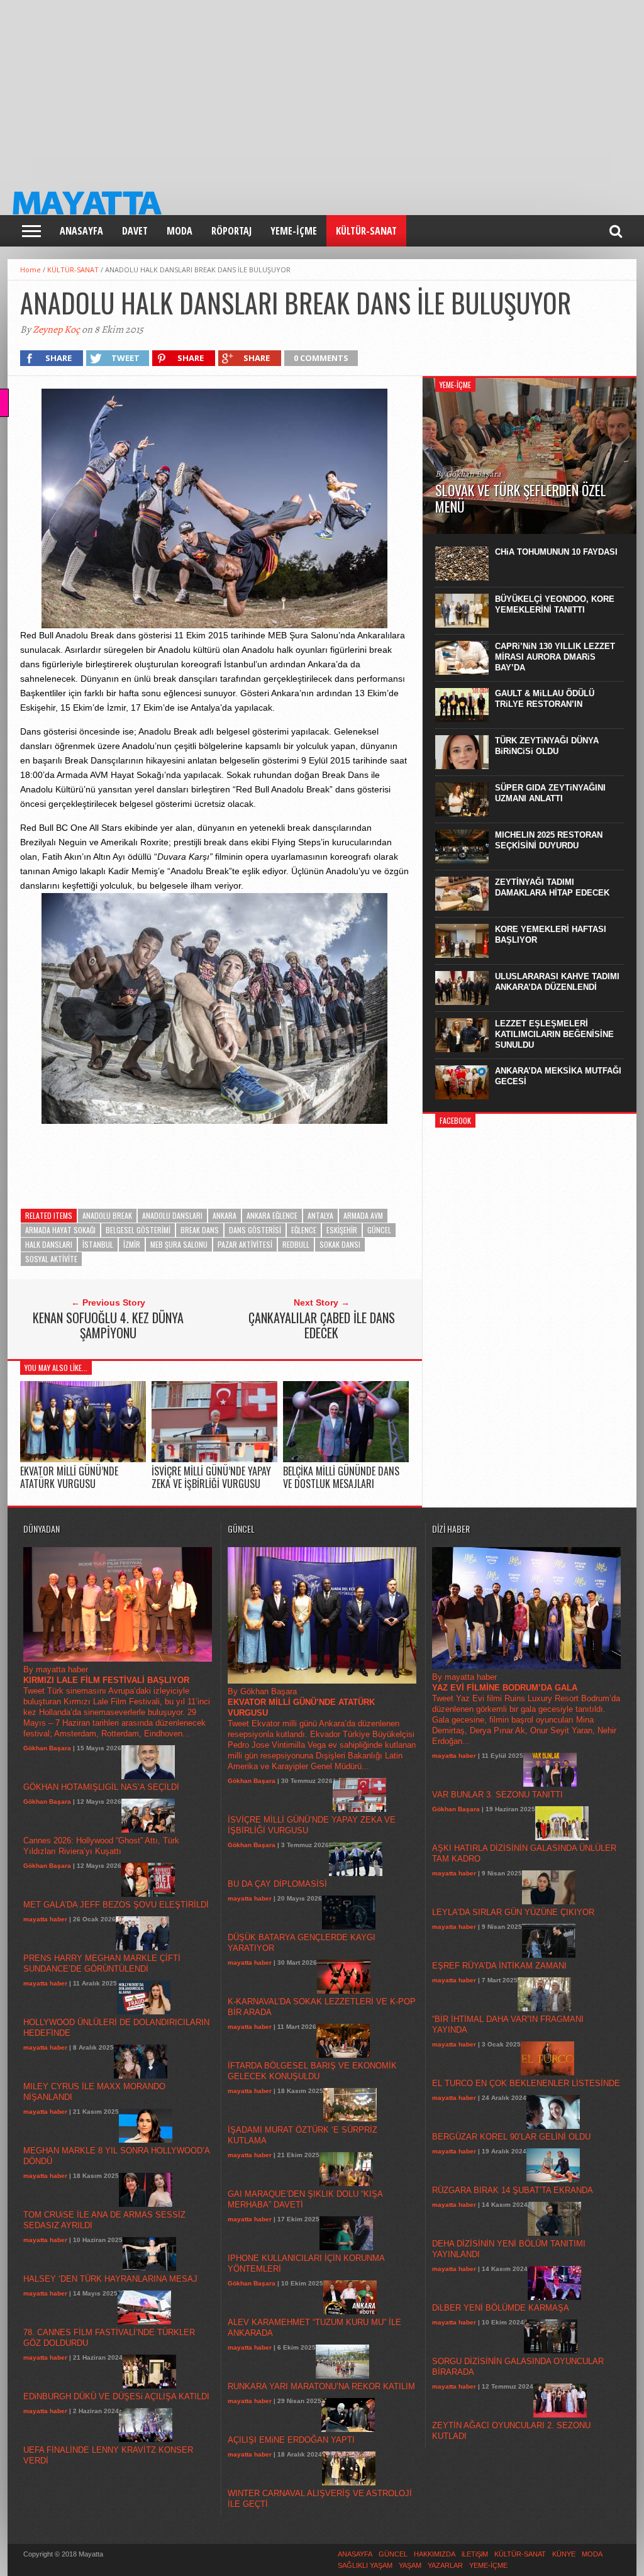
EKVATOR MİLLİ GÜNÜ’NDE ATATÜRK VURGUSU (69, 1477)
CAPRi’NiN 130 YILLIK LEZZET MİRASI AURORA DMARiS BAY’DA (555, 657)
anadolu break (107, 1215)
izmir (132, 1244)
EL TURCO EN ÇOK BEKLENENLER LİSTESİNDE (526, 2083)
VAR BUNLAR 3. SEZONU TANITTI (497, 1795)
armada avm (363, 1215)
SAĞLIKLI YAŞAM (365, 2565)
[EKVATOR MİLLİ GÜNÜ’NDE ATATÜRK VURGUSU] (83, 1459)
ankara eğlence (272, 1215)
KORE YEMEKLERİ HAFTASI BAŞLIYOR (551, 935)
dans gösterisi (255, 1230)
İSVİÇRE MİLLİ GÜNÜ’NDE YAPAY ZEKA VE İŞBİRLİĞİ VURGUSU (211, 1477)
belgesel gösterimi (138, 1230)
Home (31, 269)
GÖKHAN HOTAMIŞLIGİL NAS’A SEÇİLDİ (101, 1787)
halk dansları (49, 1244)
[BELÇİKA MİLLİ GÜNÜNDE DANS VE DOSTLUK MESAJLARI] (346, 1459)
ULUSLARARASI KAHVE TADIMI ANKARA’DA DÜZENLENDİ (557, 982)
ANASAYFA (81, 231)
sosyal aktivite (51, 1259)
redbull (296, 1244)
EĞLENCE (304, 1230)
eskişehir (342, 1230)
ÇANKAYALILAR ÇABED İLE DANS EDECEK (322, 1325)
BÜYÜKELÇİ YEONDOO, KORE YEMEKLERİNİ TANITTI (555, 604)
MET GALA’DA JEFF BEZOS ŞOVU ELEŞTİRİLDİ (116, 1905)
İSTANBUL (98, 1244)
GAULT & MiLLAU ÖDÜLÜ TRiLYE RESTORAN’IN (545, 699)
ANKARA (225, 1215)
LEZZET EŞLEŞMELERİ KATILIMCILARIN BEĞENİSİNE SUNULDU (554, 1034)
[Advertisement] (322, 88)
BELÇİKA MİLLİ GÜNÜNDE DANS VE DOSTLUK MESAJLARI (341, 1477)
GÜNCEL (379, 1230)
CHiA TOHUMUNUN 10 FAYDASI (556, 552)
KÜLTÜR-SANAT (366, 231)
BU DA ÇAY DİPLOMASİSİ (277, 1884)
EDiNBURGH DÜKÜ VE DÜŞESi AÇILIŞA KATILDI (116, 2396)
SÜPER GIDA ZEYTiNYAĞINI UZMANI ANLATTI (550, 793)
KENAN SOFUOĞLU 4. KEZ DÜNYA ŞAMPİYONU (108, 1325)
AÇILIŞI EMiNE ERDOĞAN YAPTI (291, 2440)
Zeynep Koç (56, 330)
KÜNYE (564, 2554)
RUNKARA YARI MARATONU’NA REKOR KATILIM (321, 2386)
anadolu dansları (172, 1215)
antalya (320, 1215)
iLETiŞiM (475, 2554)
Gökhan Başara (47, 1748)
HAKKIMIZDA (435, 2554)
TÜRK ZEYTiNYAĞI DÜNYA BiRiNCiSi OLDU (547, 746)
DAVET (135, 231)
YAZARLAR (445, 2565)
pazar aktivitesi (245, 1244)
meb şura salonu (179, 1244)
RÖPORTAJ (231, 231)
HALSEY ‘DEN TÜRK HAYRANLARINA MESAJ (110, 2279)
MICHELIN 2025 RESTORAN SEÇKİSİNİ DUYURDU (549, 840)
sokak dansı (340, 1244)
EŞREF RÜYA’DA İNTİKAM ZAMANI (499, 1966)
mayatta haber (45, 1919)
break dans (200, 1230)
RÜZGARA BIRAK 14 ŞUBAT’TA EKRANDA (513, 2190)
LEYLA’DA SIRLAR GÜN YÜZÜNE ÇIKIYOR (513, 1912)
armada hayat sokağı (60, 1230)
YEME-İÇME (294, 231)
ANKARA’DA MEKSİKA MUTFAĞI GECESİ (558, 1076)
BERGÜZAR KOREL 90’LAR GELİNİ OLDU (511, 2137)
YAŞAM (410, 2565)
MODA (180, 231)
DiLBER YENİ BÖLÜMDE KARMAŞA (501, 2308)
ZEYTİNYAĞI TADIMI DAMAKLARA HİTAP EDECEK (552, 887)
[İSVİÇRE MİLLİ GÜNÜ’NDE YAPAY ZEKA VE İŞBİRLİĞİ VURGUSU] (214, 1459)
